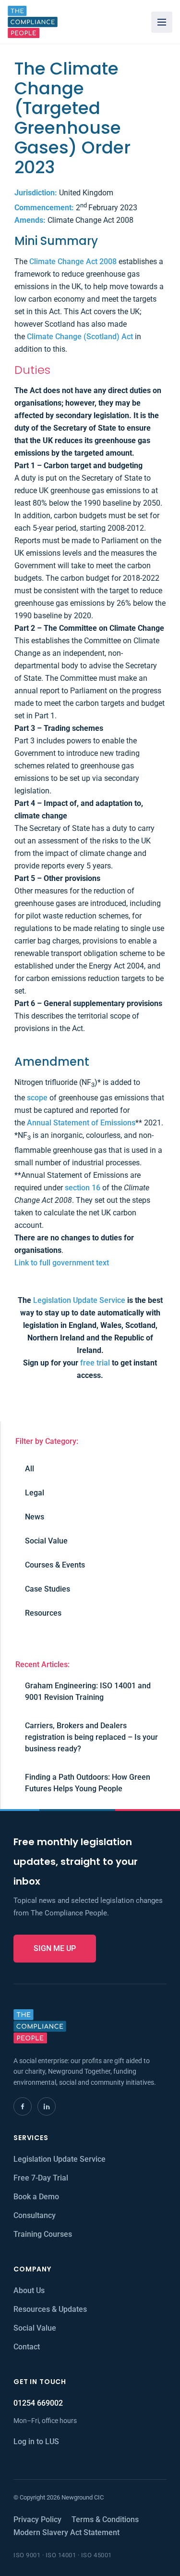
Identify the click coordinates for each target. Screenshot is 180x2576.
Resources (43, 1613)
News (35, 1517)
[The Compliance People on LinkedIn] (47, 2106)
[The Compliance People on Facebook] (23, 2106)
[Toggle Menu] (162, 22)
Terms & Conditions (105, 2519)
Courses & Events (55, 1565)
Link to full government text (62, 1263)
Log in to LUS (36, 2442)
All (30, 1469)
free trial (95, 1363)
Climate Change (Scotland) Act (80, 337)
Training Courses (43, 2234)
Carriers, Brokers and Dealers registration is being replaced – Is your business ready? (91, 1737)
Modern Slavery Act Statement (66, 2532)
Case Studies (48, 1589)
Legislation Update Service (79, 1300)
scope (37, 1098)
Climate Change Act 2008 (73, 261)
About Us (29, 2290)
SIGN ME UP (55, 1948)
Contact (27, 2347)
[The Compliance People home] (33, 22)
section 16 (83, 1188)
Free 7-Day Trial (41, 2178)
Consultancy (35, 2215)
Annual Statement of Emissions (81, 1123)
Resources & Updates (50, 2309)
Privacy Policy (37, 2519)
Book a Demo (36, 2197)
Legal (35, 1493)
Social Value (46, 1541)
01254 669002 (38, 2403)
